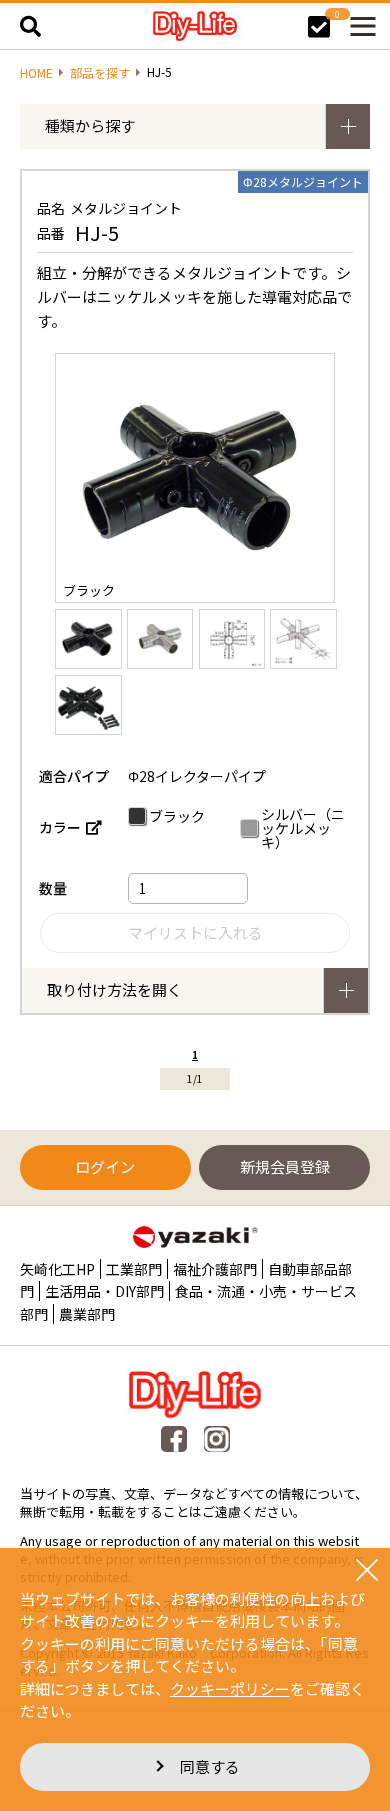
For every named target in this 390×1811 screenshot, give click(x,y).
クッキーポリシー (230, 1688)
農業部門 (87, 1314)
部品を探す (100, 73)
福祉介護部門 (215, 1269)
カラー (60, 827)
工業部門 (134, 1269)
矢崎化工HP (57, 1269)
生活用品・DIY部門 (104, 1291)
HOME (36, 73)
